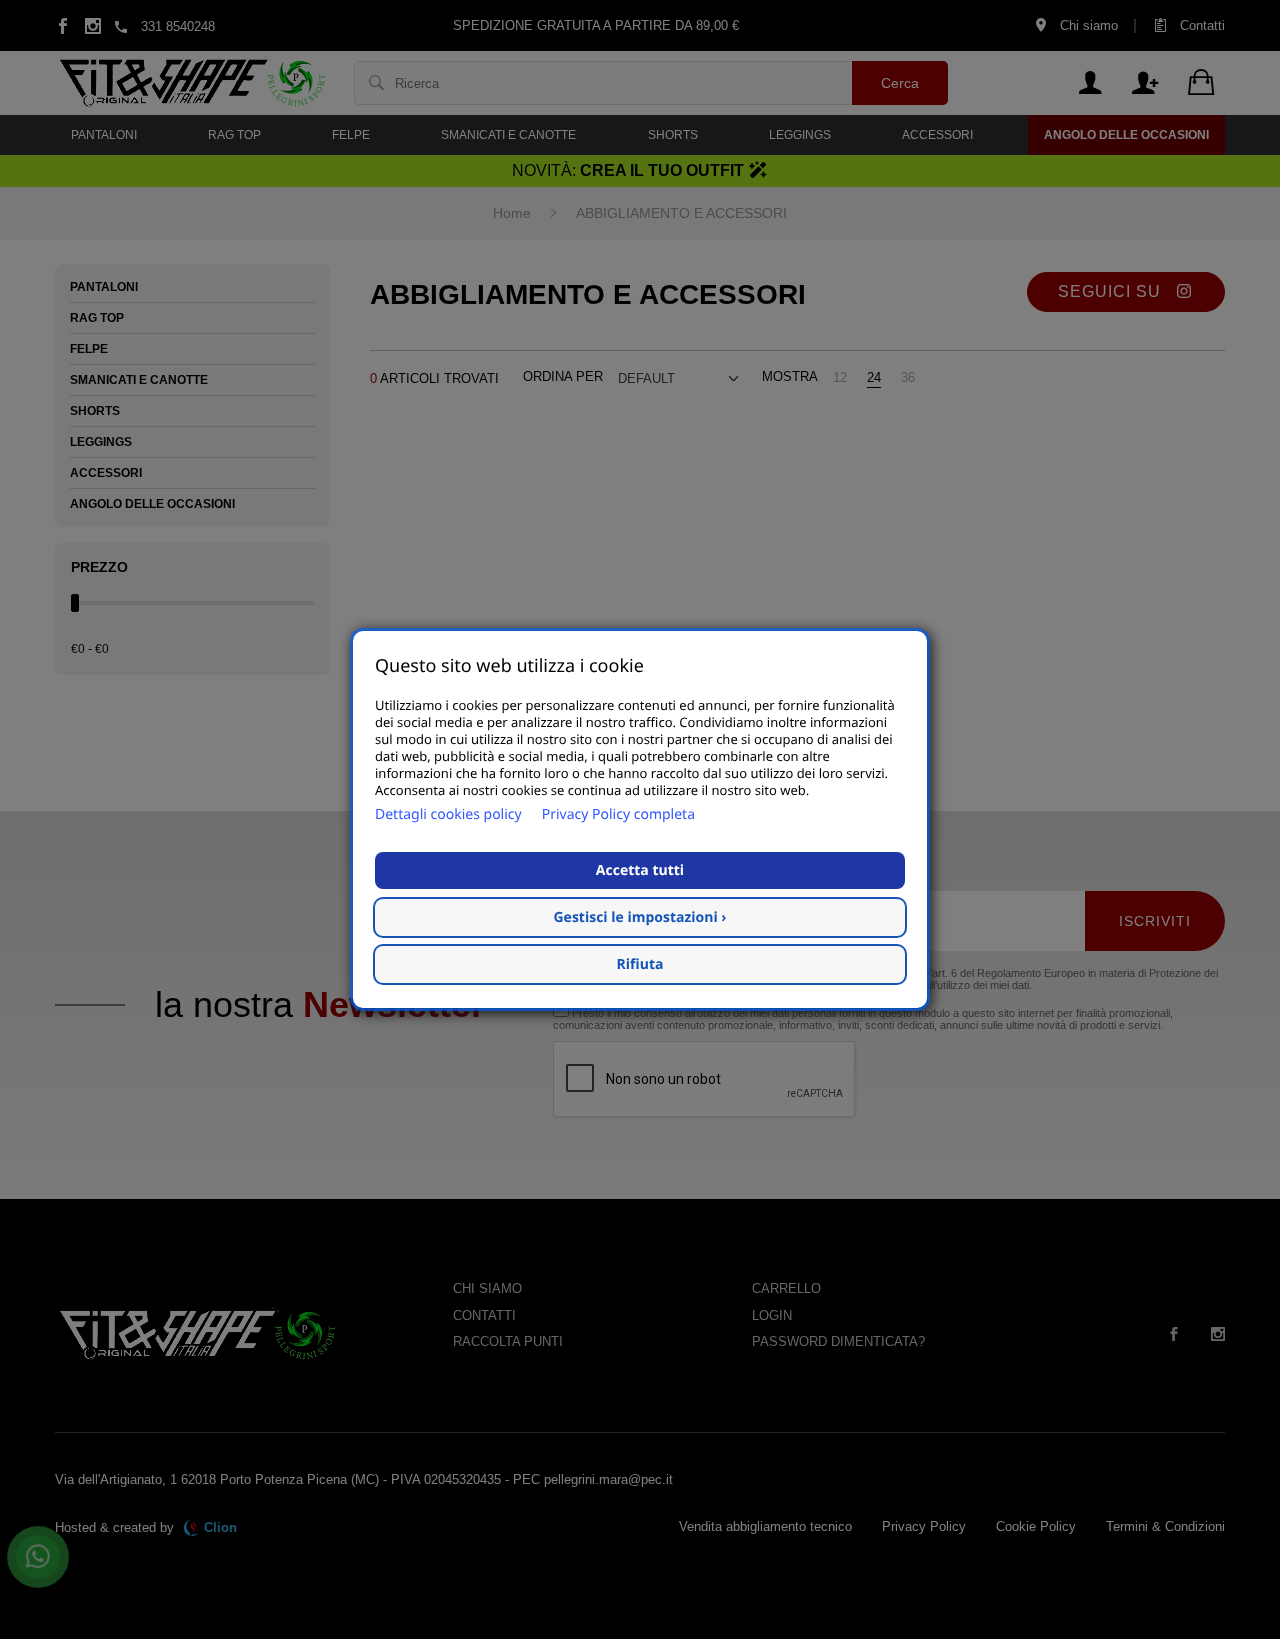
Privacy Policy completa (618, 814)
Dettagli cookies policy (448, 814)
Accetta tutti (640, 870)
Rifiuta (640, 964)
